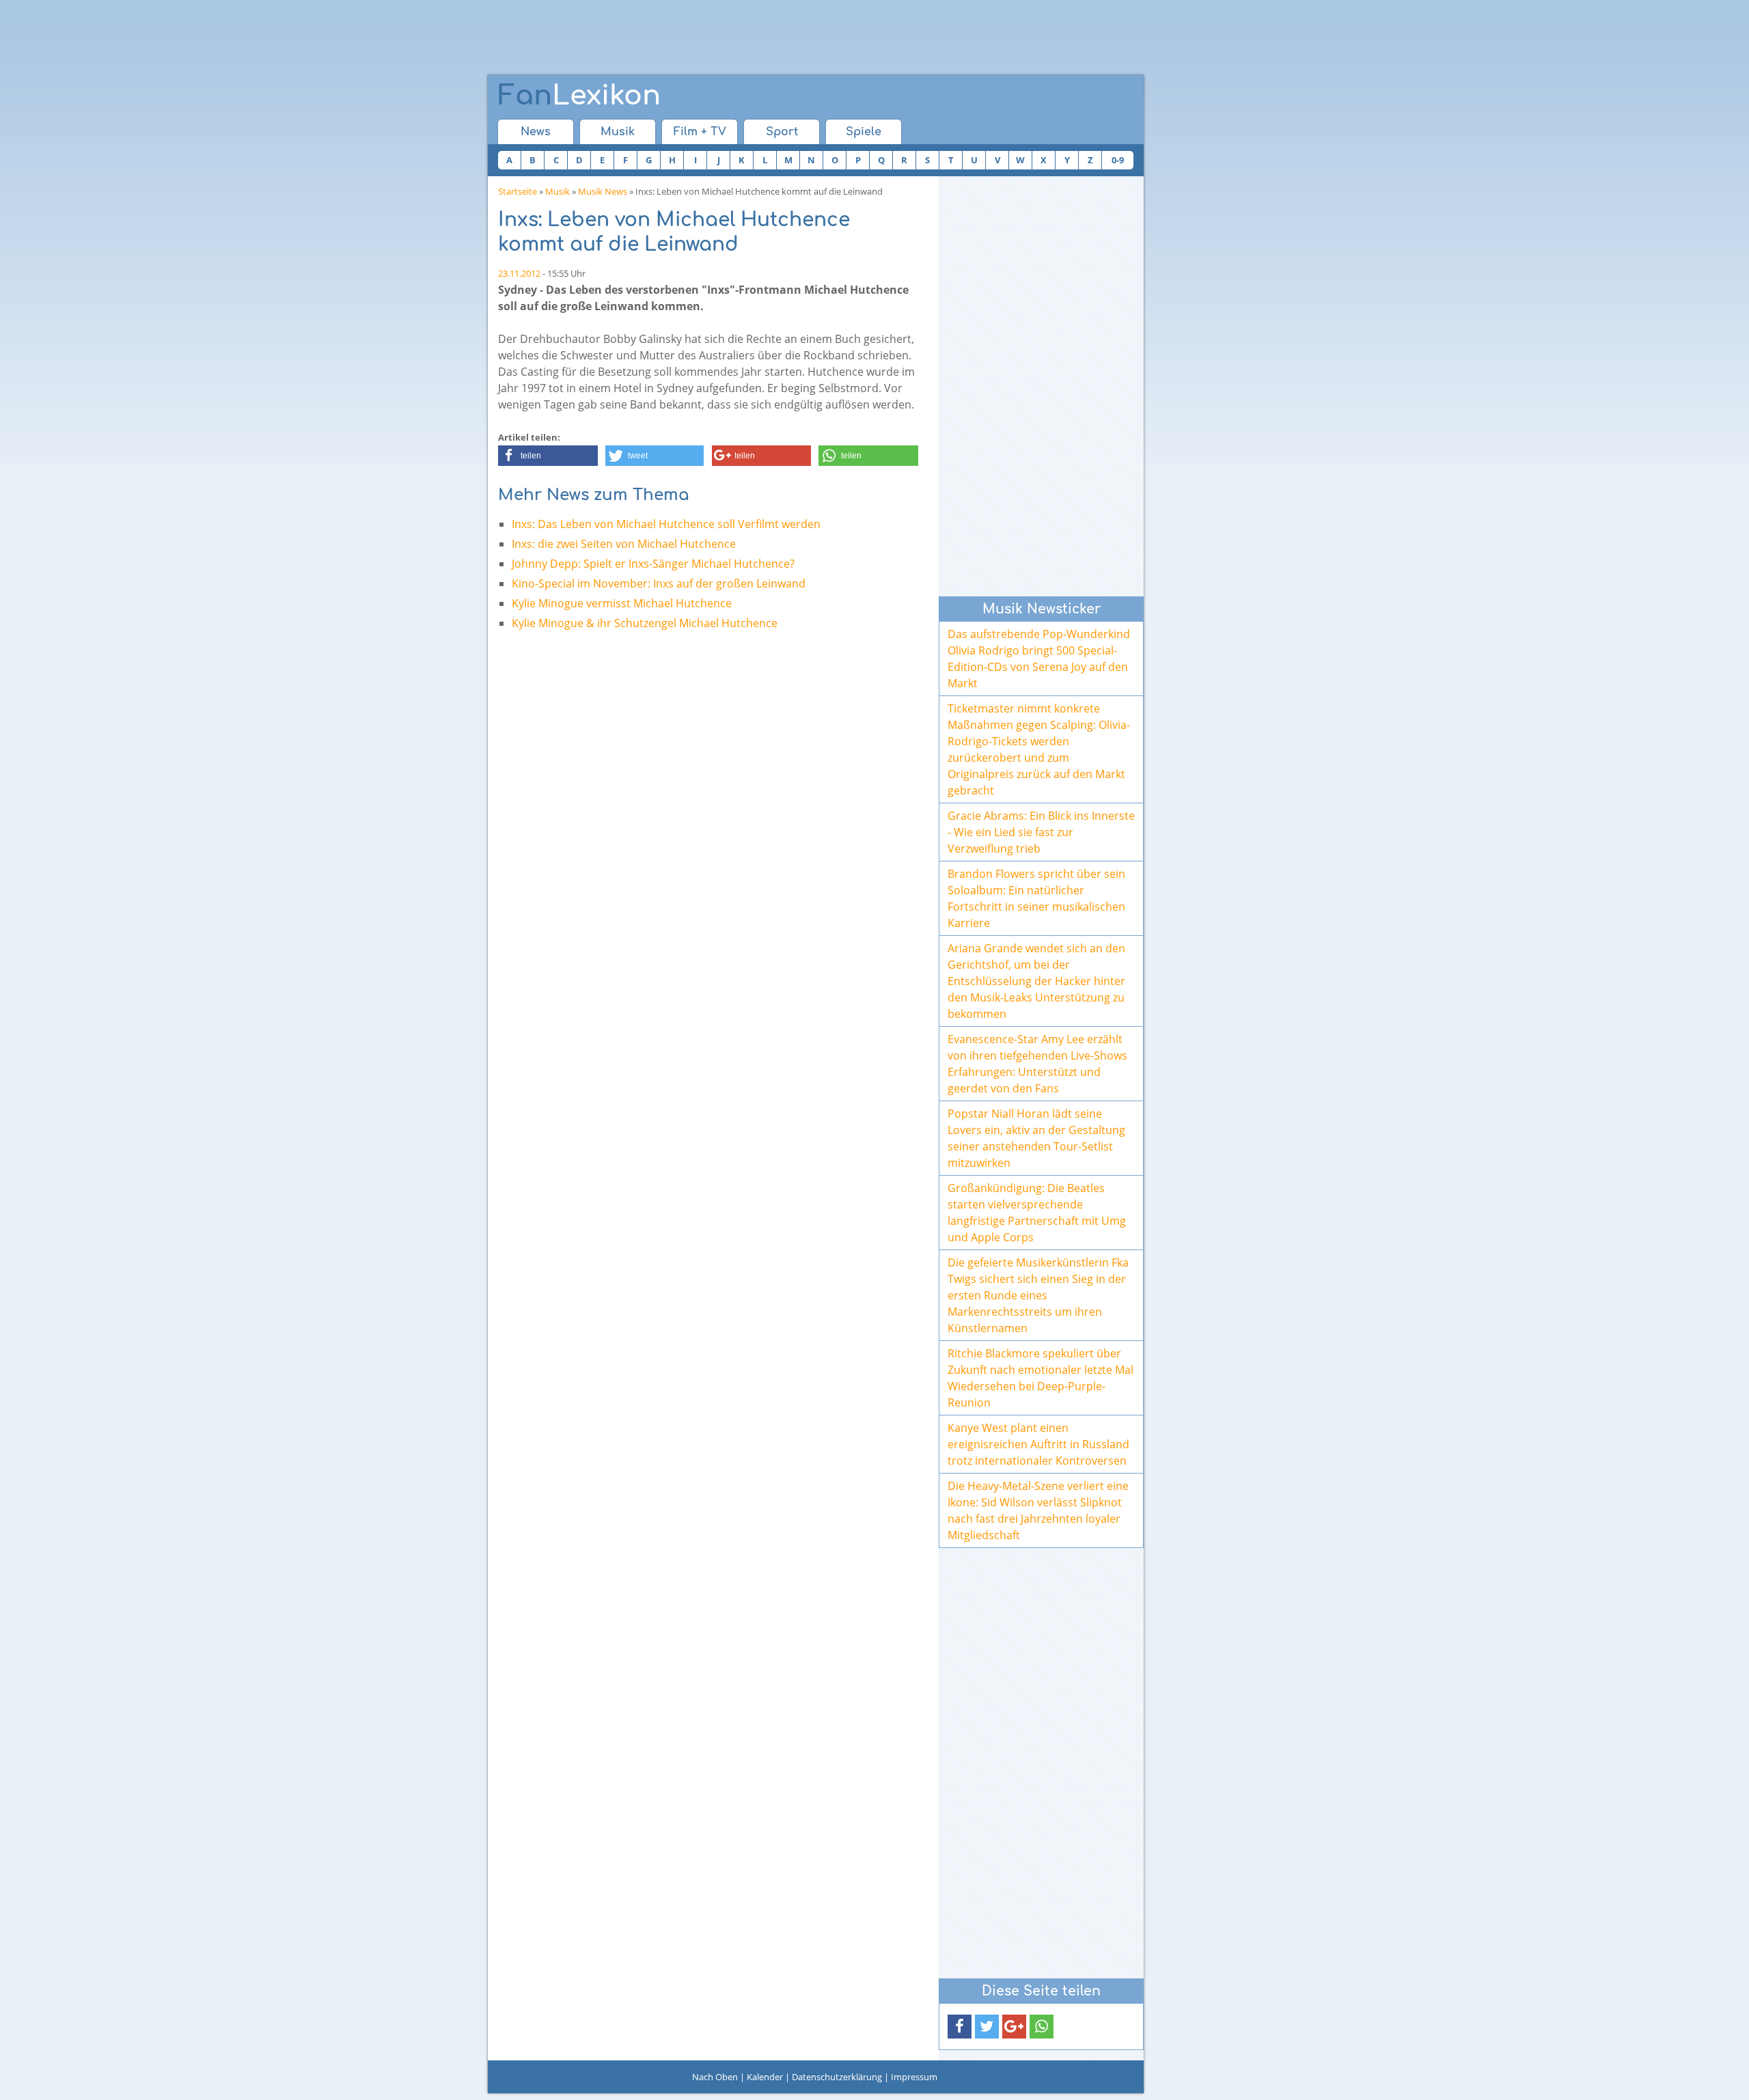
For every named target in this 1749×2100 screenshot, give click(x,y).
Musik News (603, 191)
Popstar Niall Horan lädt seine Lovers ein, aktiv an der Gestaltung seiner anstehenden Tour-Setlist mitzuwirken (1036, 1138)
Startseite (518, 191)
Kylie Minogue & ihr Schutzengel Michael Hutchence (645, 623)
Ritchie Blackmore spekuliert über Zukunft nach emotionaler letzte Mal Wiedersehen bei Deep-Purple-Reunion (1041, 1378)
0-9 (1118, 160)
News (536, 132)
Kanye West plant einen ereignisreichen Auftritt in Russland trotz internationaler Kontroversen (1038, 1444)
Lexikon (579, 96)
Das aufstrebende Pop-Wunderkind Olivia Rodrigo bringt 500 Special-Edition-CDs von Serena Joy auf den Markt (1039, 659)
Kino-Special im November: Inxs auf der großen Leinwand (659, 583)
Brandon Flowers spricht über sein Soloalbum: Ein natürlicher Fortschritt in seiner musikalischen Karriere (1036, 898)
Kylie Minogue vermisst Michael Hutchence (622, 603)
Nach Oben (715, 2077)
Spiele (864, 132)
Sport (782, 132)
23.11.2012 (519, 273)
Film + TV (700, 132)
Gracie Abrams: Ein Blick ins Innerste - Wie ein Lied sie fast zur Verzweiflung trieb (1041, 832)
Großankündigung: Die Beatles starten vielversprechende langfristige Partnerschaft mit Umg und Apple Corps (1037, 1213)
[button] (548, 456)
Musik (618, 132)
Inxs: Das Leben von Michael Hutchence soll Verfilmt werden (666, 524)
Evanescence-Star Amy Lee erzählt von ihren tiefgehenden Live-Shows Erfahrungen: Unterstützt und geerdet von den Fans (1037, 1064)
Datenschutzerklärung (837, 2077)
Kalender (765, 2077)
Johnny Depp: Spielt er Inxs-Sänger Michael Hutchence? (653, 564)
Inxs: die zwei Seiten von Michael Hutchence (624, 544)
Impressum (914, 2077)
